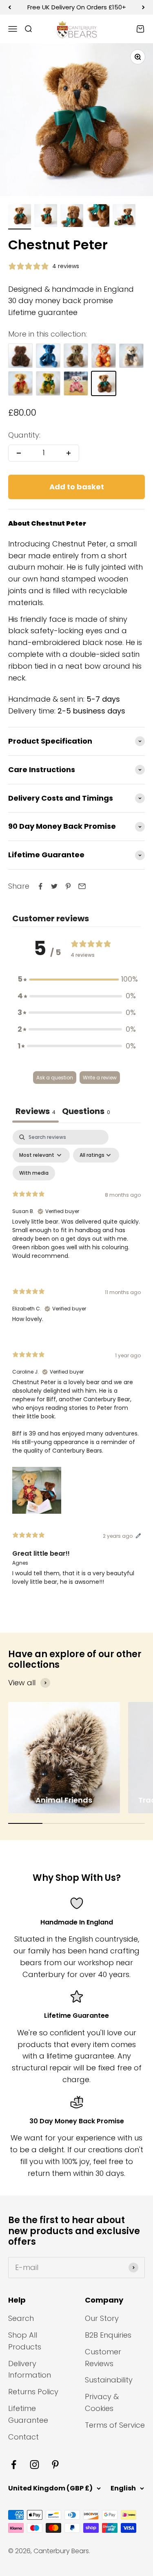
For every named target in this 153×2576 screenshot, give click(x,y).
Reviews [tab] (35, 1111)
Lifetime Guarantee (28, 2414)
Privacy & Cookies (102, 2402)
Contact (23, 2437)
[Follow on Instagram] (34, 2465)
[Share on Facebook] (40, 886)
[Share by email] (82, 886)
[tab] (86, 1112)
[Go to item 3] (72, 217)
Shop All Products (25, 2341)
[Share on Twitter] (54, 886)
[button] (77, 979)
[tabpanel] (76, 1365)
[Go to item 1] (20, 217)
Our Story (102, 2318)
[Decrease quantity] (19, 453)
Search (21, 2318)
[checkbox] (34, 1173)
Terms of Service (115, 2425)
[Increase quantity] (69, 453)
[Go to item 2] (46, 217)
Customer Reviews (103, 2358)
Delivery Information (30, 2369)
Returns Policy (33, 2392)
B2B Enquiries (108, 2335)
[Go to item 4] (98, 217)
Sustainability (109, 2380)
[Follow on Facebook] (14, 2465)
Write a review (100, 1078)
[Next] (143, 7)
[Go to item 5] (124, 217)
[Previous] (10, 7)
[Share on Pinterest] (68, 886)
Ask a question (55, 1078)
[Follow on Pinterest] (55, 2465)
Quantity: (24, 435)
